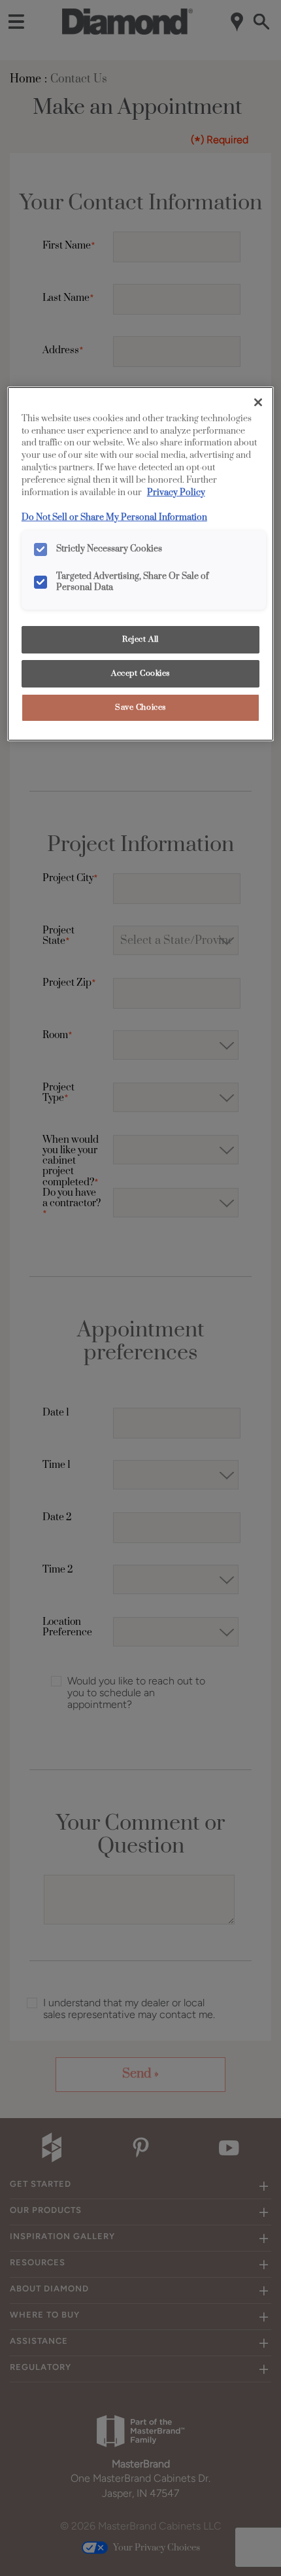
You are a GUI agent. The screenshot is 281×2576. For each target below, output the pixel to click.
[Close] (258, 402)
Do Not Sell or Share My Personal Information (114, 517)
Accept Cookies (140, 673)
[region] (141, 564)
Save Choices (140, 707)
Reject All (140, 639)
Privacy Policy (176, 493)
